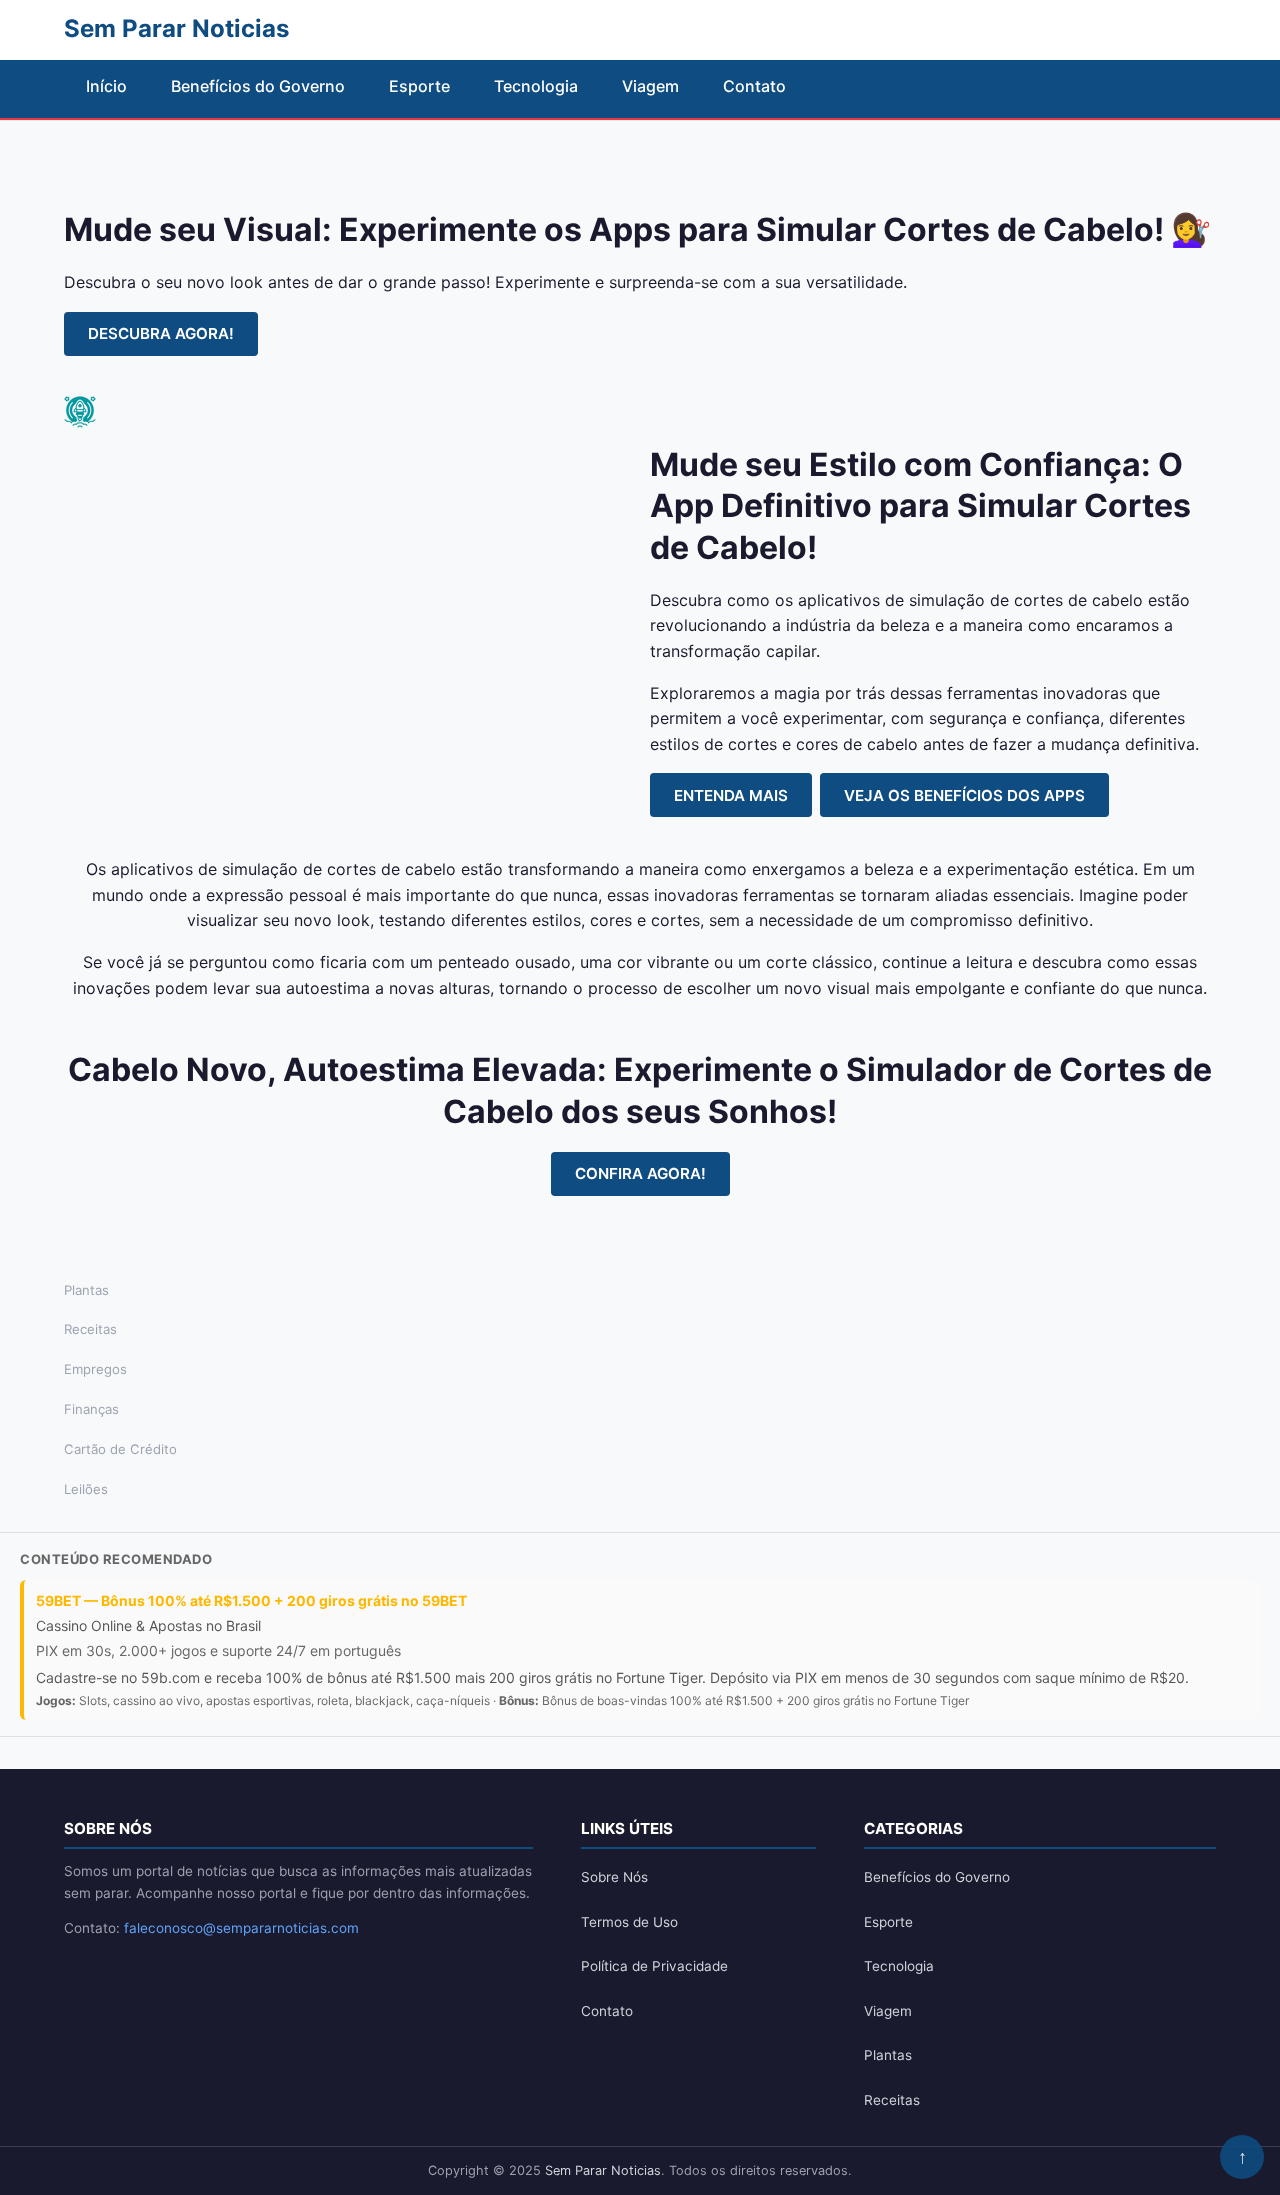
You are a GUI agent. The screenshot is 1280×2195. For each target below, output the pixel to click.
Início (106, 86)
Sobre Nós (614, 1877)
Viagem (650, 86)
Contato (754, 86)
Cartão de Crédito (120, 1449)
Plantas (86, 1290)
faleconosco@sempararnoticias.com (241, 1928)
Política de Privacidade (654, 1966)
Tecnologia (536, 86)
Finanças (91, 1409)
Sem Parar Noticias (603, 2170)
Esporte (419, 86)
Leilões (86, 1489)
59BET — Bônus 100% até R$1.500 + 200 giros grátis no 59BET (251, 1600)
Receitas (90, 1329)
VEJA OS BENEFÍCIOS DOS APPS (964, 795)
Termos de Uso (629, 1922)
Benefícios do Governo (258, 86)
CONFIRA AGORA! (640, 1173)
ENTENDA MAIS (731, 795)
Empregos (95, 1369)
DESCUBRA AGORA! (161, 333)
